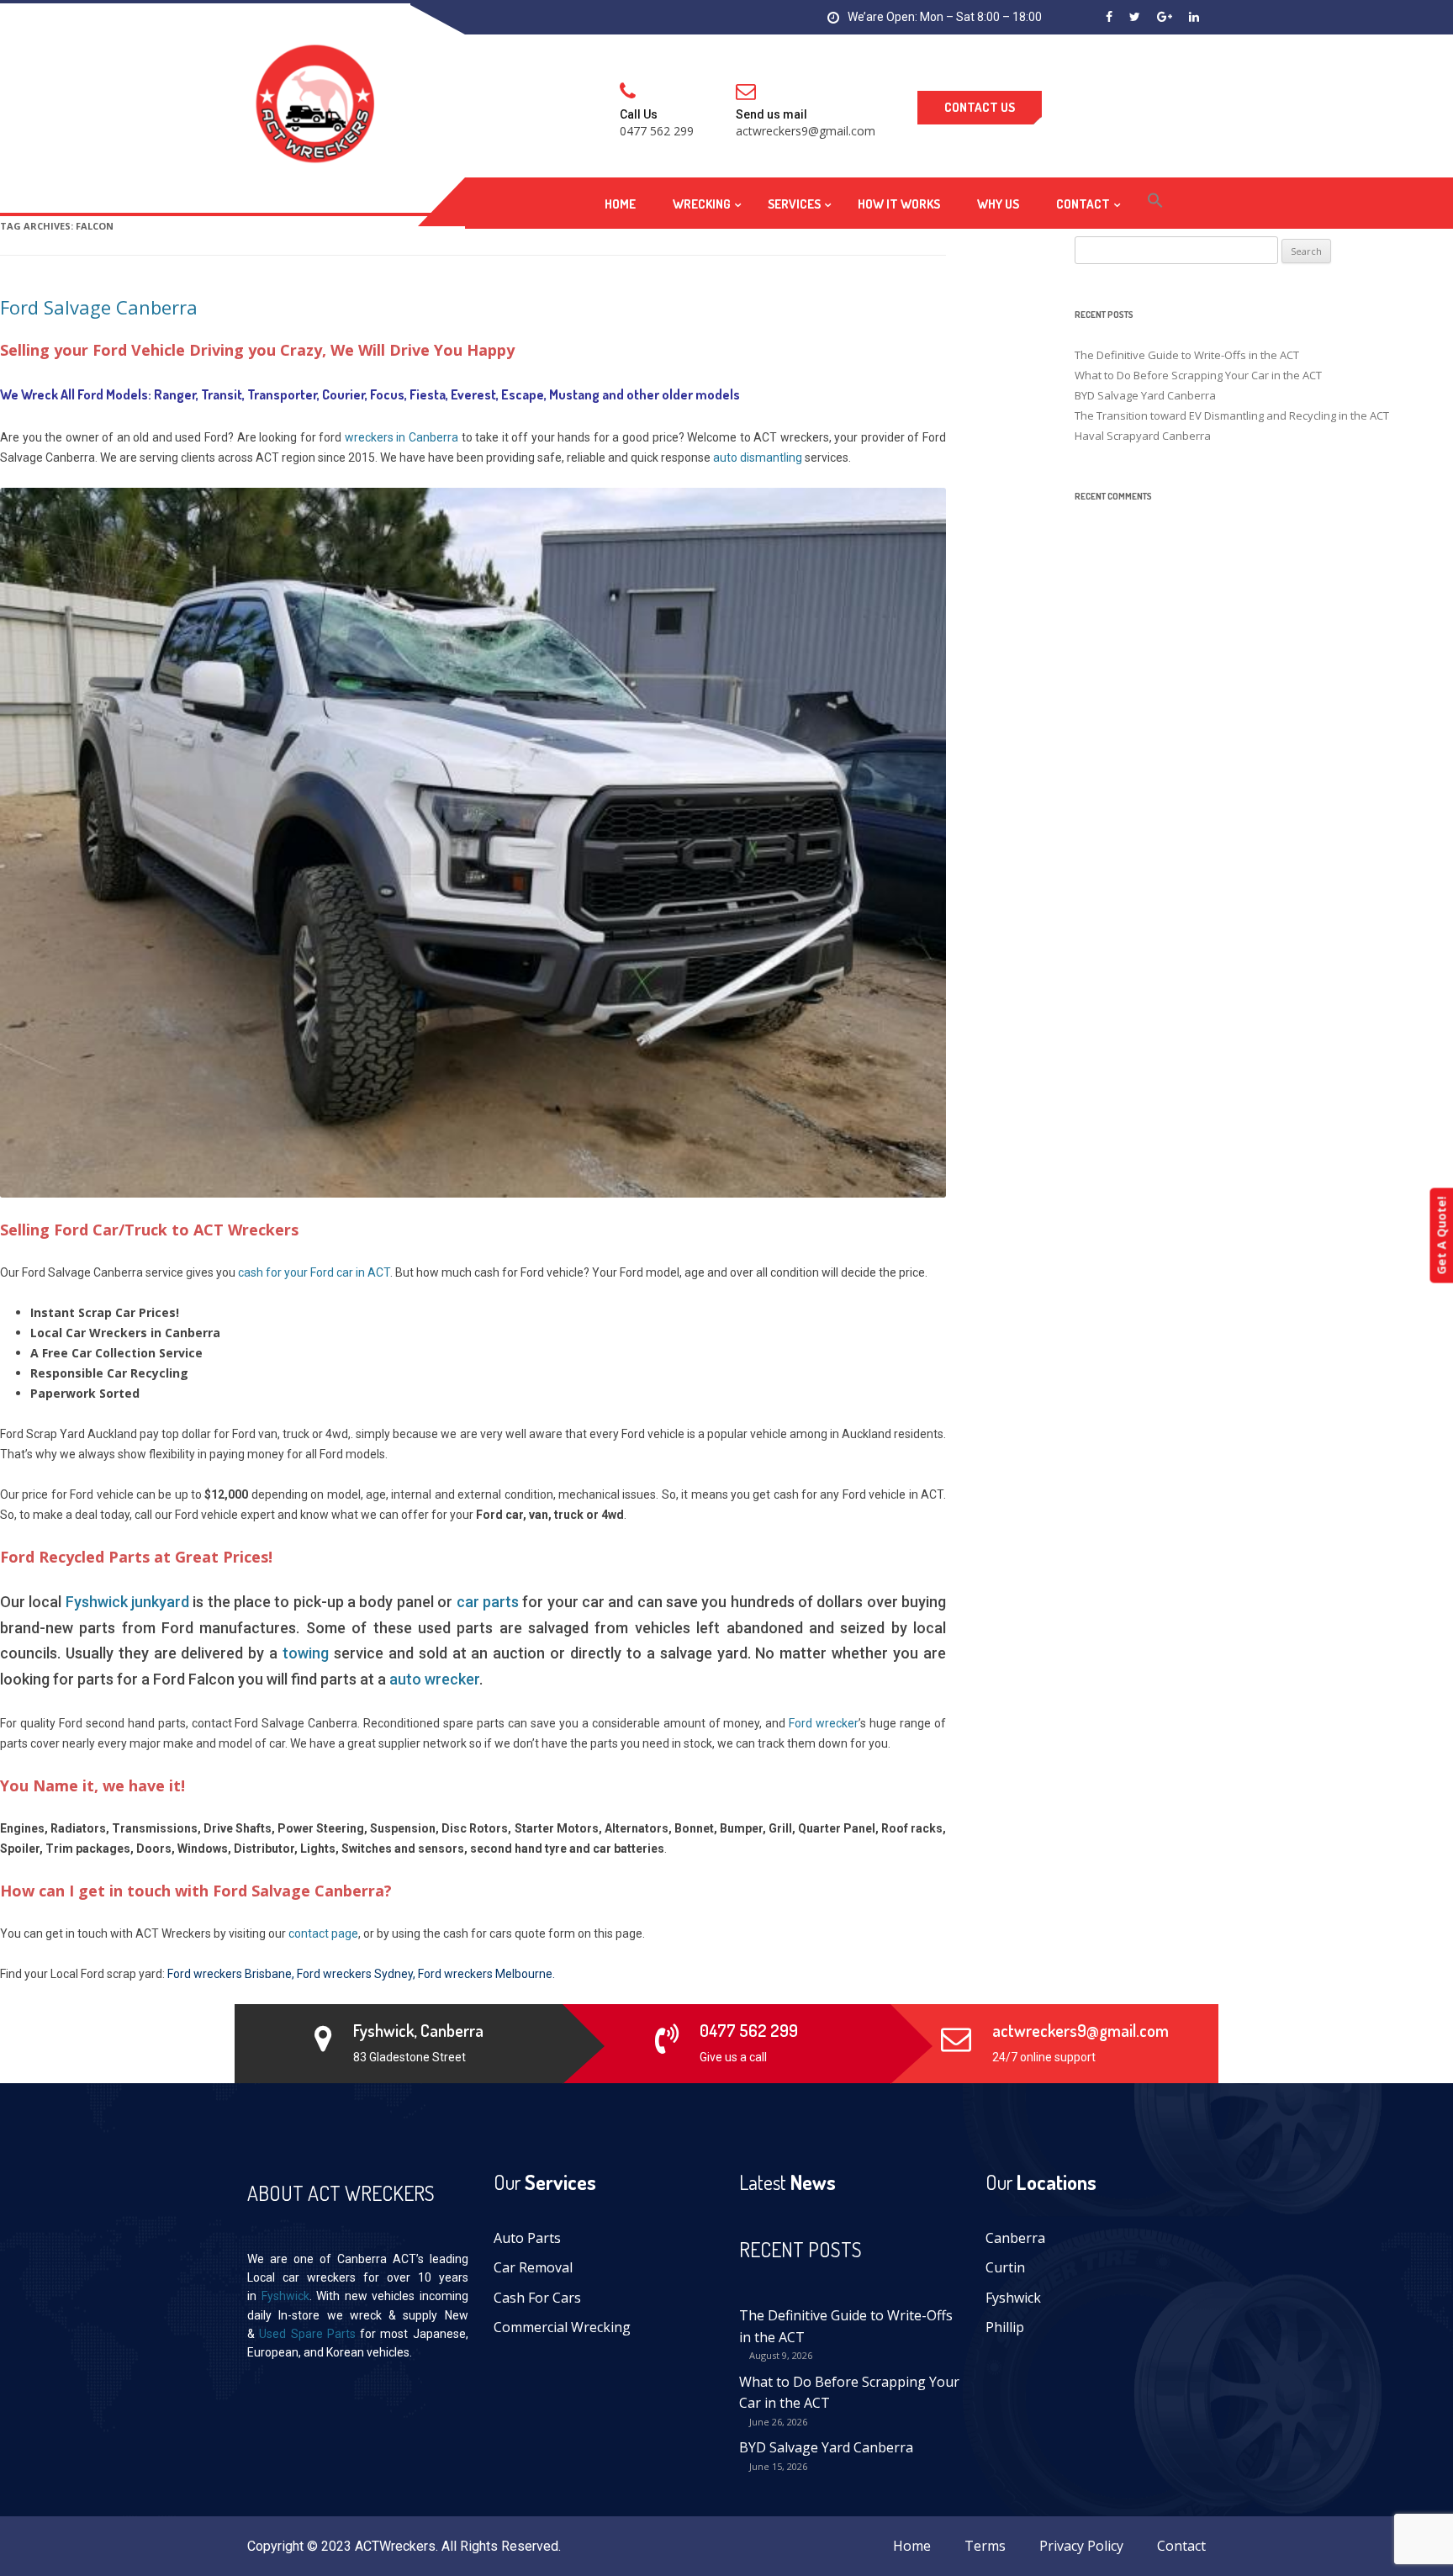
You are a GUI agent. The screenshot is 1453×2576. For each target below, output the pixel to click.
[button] (1155, 203)
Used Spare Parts (307, 2334)
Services (794, 204)
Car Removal (533, 2267)
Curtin (1005, 2267)
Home (620, 204)
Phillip (1005, 2327)
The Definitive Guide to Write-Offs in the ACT (846, 2326)
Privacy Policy (1081, 2546)
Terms (985, 2546)
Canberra (1015, 2238)
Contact (1083, 204)
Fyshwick (285, 2296)
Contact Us (980, 107)
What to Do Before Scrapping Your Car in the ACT (849, 2393)
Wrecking (702, 204)
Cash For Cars (537, 2298)
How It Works (899, 204)
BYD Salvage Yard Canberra (826, 2447)
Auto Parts (527, 2238)
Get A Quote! (1441, 1235)
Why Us (998, 204)
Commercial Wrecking (562, 2327)
